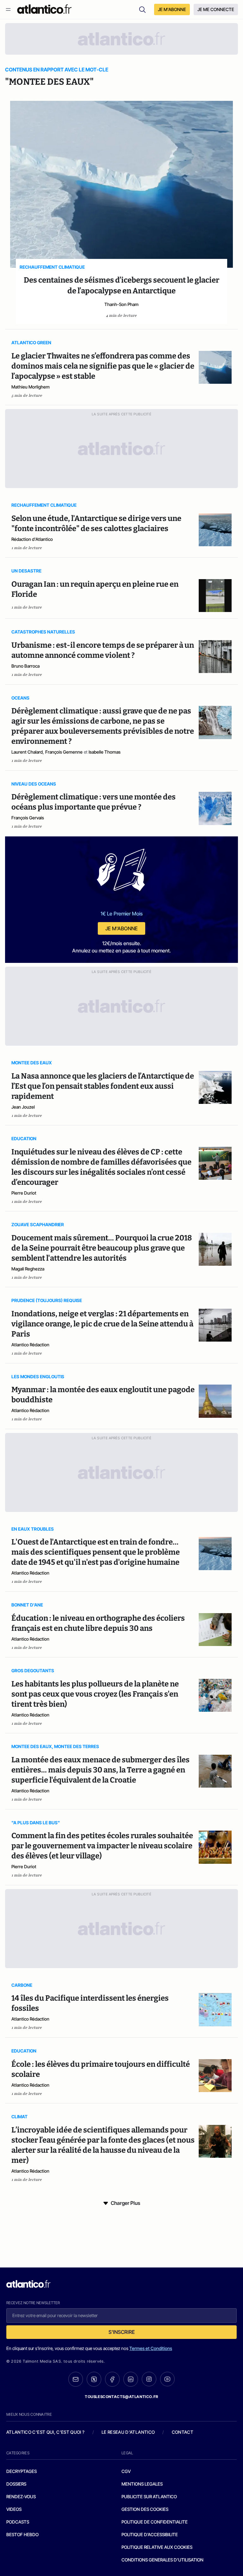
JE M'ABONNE (172, 9)
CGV (126, 2471)
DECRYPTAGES (22, 2471)
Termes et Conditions (151, 2348)
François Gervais (28, 818)
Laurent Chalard (27, 752)
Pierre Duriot (24, 1193)
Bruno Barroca (25, 666)
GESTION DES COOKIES (145, 2509)
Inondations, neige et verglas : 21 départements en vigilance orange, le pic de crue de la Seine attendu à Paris (102, 1324)
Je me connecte (216, 9)
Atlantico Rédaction (30, 1345)
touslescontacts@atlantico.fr (121, 2397)
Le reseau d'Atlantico (128, 2432)
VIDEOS (14, 2509)
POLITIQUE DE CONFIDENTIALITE (155, 2522)
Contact (183, 2432)
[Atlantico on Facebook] (112, 2379)
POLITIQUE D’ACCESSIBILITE (150, 2534)
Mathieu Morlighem (31, 387)
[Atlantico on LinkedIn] (131, 2379)
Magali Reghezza (28, 1269)
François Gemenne (64, 752)
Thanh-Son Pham (121, 304)
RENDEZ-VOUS (21, 2496)
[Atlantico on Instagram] (149, 2379)
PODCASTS (18, 2522)
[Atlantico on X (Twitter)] (94, 2379)
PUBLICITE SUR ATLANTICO (149, 2496)
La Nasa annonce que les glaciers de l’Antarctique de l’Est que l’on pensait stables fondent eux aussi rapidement (103, 1086)
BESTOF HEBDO (22, 2534)
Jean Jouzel (23, 1107)
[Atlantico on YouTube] (167, 2379)
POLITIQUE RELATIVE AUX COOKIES (157, 2547)
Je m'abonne (121, 928)
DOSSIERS (16, 2484)
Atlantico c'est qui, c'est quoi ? (46, 2432)
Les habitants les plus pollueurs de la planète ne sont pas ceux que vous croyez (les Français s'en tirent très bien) (95, 1694)
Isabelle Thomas (105, 752)
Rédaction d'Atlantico (32, 539)
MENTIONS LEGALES (142, 2484)
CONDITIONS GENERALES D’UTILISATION (162, 2560)
